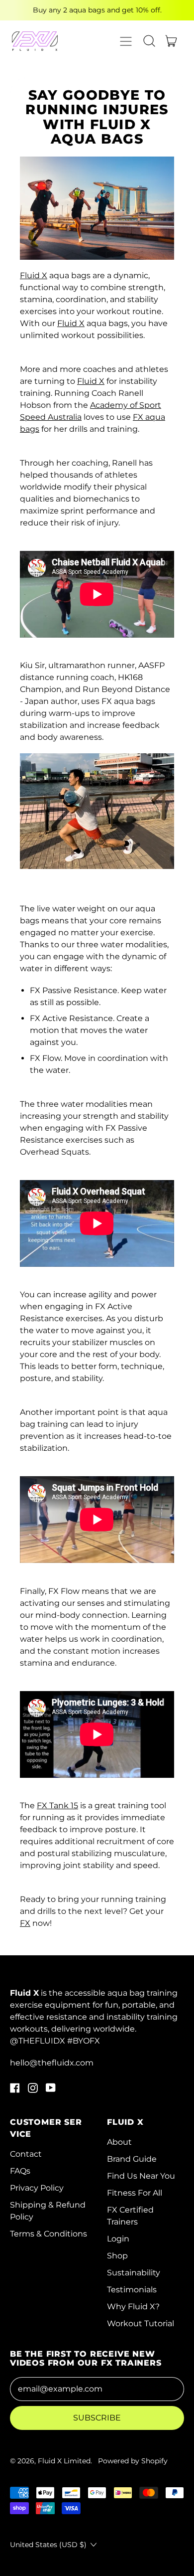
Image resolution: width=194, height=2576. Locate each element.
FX (25, 1923)
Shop (117, 2256)
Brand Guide (132, 2159)
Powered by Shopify (133, 2461)
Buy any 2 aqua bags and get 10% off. (97, 10)
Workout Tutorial (141, 2323)
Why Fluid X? (133, 2307)
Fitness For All (135, 2193)
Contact (26, 2154)
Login (118, 2239)
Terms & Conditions (48, 2234)
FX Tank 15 (57, 1805)
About (119, 2142)
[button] (149, 41)
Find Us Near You (141, 2176)
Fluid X (34, 275)
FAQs (20, 2171)
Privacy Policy (37, 2188)
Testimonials (132, 2290)
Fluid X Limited (64, 2461)
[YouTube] (51, 2090)
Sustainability (134, 2273)
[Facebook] (15, 2090)
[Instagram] (33, 2090)
